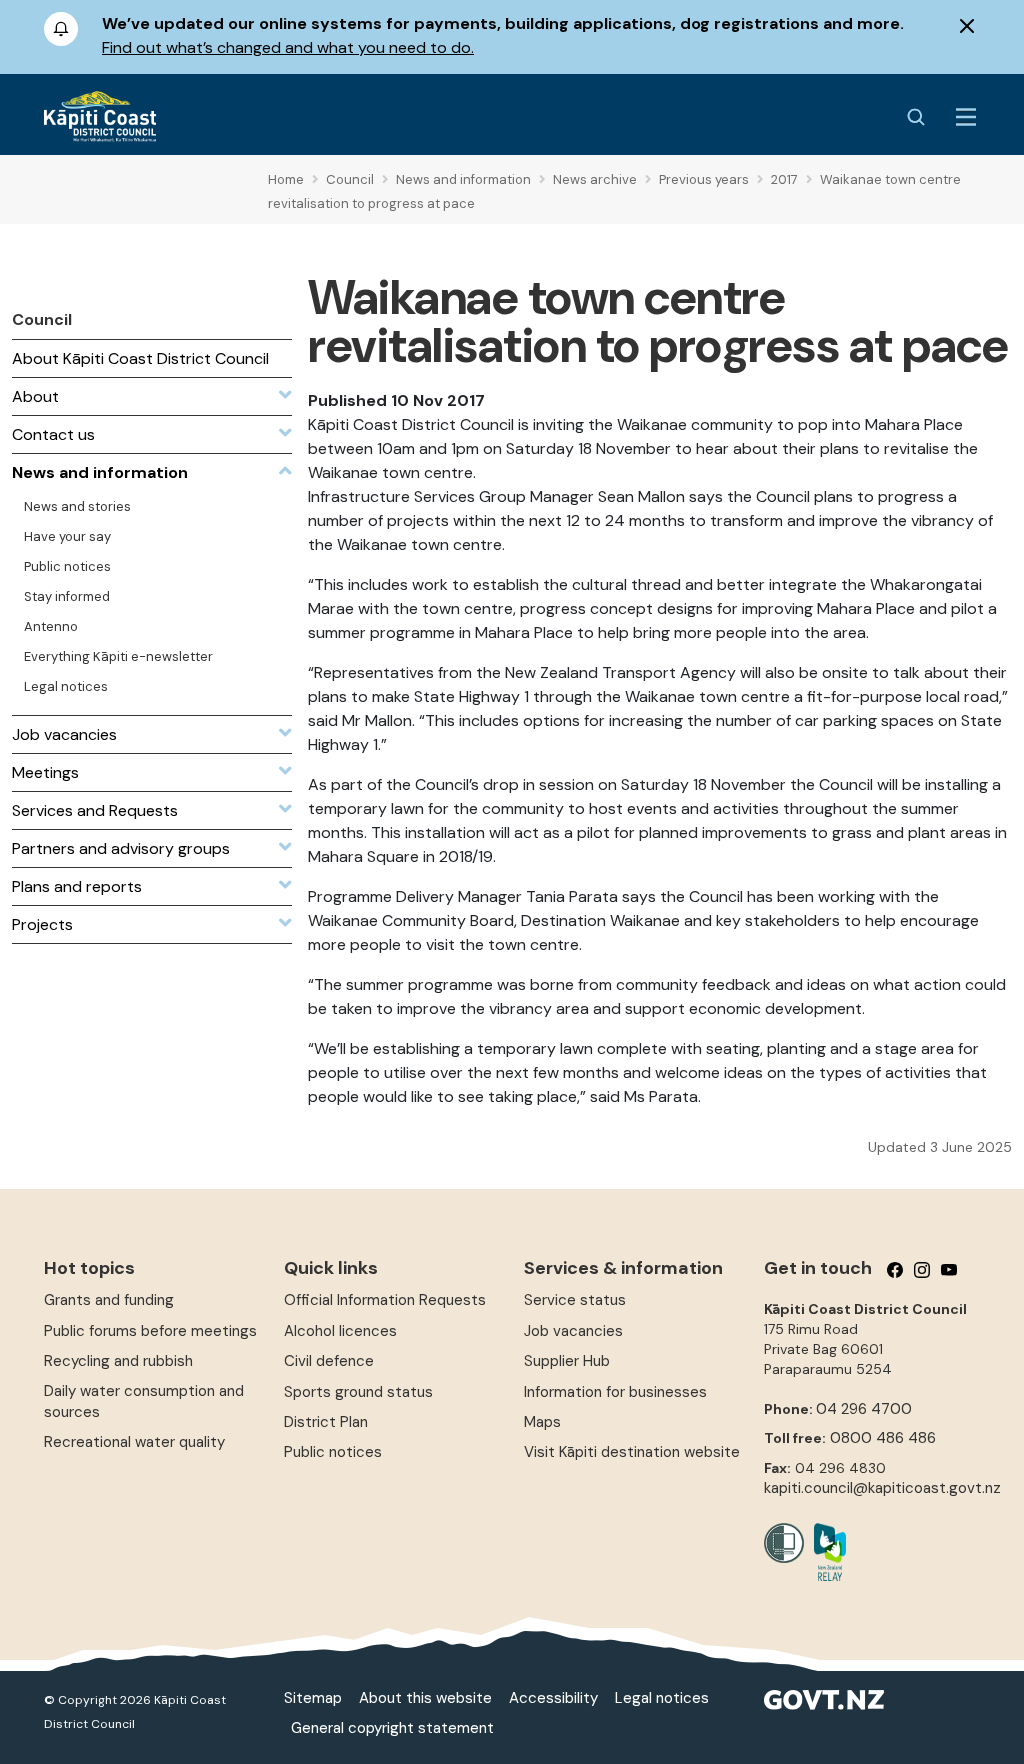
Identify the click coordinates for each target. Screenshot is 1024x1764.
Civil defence (329, 1361)
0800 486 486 (883, 1438)
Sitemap (313, 1698)
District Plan (326, 1422)
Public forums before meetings (150, 1331)
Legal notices (662, 1698)
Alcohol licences (340, 1331)
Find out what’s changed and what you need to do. (288, 47)
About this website (425, 1698)
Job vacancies (573, 1331)
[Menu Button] (966, 117)
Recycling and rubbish (118, 1361)
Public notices (333, 1452)
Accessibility (553, 1698)
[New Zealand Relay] (825, 1552)
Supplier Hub (567, 1361)
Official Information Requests (385, 1300)
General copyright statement (392, 1728)
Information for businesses (615, 1392)
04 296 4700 (864, 1409)
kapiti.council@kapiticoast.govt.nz (882, 1488)
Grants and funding (109, 1300)
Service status (575, 1300)
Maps (542, 1422)
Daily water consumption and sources (144, 1401)
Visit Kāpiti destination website (632, 1452)
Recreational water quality (134, 1442)
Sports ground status (358, 1392)
